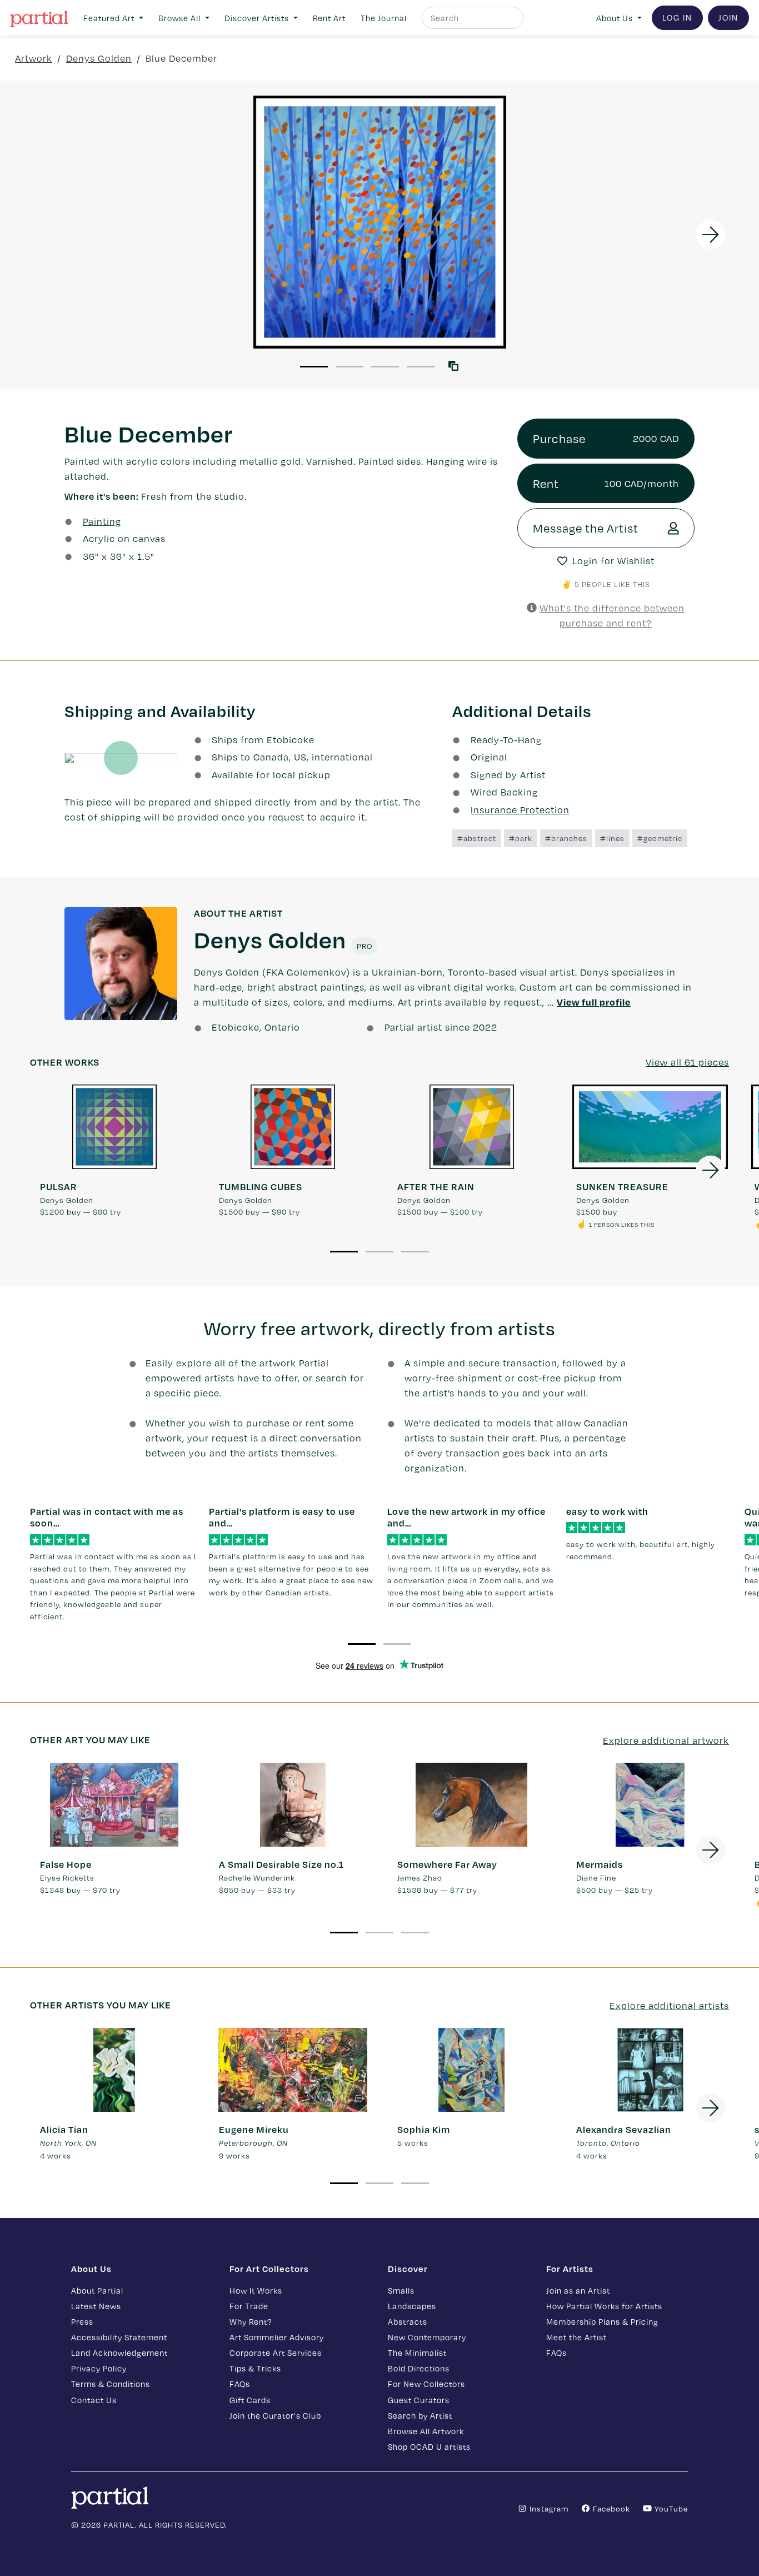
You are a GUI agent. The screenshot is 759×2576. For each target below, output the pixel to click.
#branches (566, 838)
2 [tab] (349, 367)
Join (728, 17)
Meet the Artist (576, 2337)
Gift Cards (250, 2400)
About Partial (97, 2290)
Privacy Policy (99, 2368)
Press (82, 2321)
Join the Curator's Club (275, 2415)
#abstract (477, 838)
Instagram (548, 2508)
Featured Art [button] (110, 18)
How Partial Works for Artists (604, 2306)
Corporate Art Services (276, 2353)
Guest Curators (419, 2400)
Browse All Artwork (426, 2431)
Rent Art (329, 18)
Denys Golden (99, 58)
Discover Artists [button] (258, 18)
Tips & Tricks (255, 2368)
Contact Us (94, 2400)
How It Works (256, 2290)
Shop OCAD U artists (429, 2446)
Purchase (606, 438)
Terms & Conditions (111, 2384)
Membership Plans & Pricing (602, 2321)
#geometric (660, 838)
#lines (612, 838)
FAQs (240, 2384)
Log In (677, 17)
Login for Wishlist (613, 561)
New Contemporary (427, 2337)
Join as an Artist (578, 2290)
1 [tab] (314, 367)
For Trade (249, 2306)
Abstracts (408, 2321)
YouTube (670, 2508)
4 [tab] (421, 367)
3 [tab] (385, 367)
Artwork (34, 58)
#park (521, 838)
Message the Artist (586, 528)
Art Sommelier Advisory (277, 2337)
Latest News (96, 2306)
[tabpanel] (379, 222)
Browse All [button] (181, 18)
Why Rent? (251, 2321)
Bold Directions (419, 2368)
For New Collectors (426, 2384)
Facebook (610, 2508)
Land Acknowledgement (119, 2353)
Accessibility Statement (119, 2337)
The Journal (384, 18)
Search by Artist (420, 2415)
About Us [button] (616, 18)
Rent (606, 483)
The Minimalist (417, 2353)
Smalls (401, 2290)
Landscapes (412, 2306)
